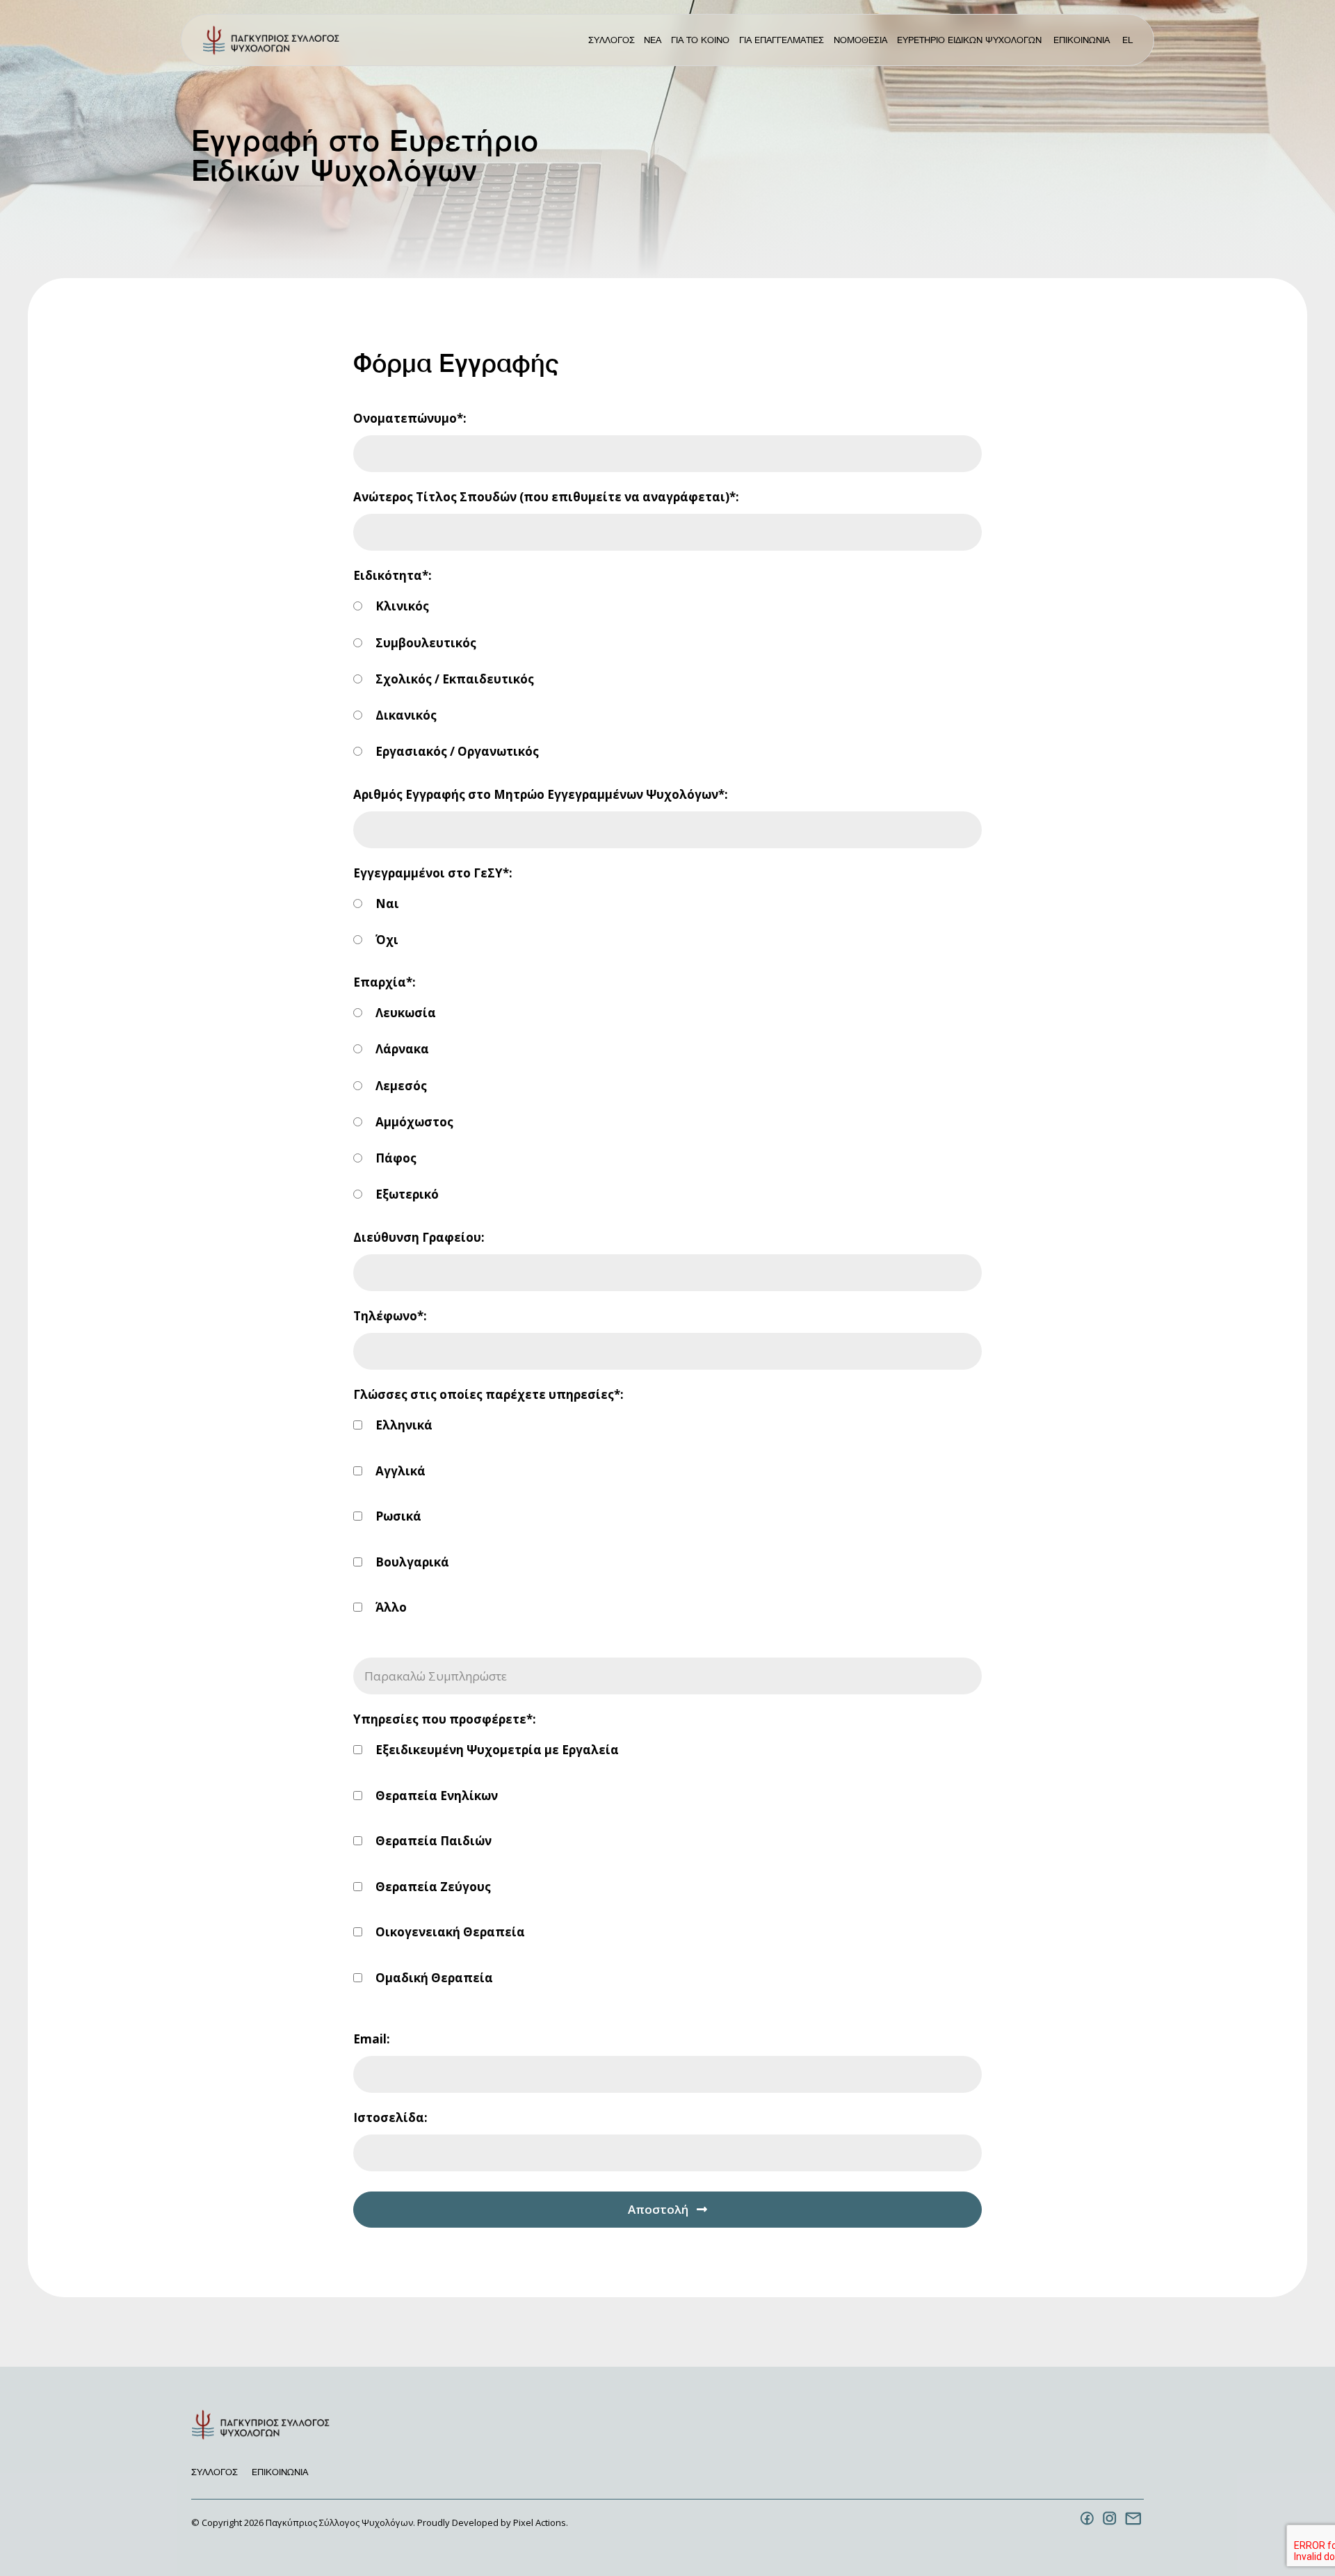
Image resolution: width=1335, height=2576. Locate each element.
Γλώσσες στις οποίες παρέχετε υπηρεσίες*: (488, 1394)
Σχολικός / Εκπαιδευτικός (453, 679)
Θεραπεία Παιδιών (432, 1841)
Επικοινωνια (280, 2472)
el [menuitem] (1127, 40)
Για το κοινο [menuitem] (700, 40)
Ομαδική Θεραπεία (433, 1978)
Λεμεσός (400, 1086)
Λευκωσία (404, 1013)
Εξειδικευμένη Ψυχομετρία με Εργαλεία (496, 1750)
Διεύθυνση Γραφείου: (419, 1237)
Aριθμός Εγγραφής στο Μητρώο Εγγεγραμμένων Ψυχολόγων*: (541, 794)
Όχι (386, 940)
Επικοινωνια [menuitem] (1082, 40)
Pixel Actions (540, 2522)
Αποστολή (658, 2209)
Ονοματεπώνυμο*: (410, 418)
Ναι (386, 904)
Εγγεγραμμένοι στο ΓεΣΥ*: (433, 873)
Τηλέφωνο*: (390, 1316)
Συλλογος (215, 2472)
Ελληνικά (403, 1425)
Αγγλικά (399, 1471)
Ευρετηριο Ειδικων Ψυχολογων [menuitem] (969, 40)
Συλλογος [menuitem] (612, 40)
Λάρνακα (401, 1049)
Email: (372, 2039)
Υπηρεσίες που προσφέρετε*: (445, 1719)
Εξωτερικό (406, 1194)
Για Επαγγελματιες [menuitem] (782, 40)
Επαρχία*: (385, 982)
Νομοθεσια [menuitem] (860, 40)
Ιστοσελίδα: (390, 2117)
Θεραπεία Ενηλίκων (435, 1796)
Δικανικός (405, 715)
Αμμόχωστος (413, 1122)
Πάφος (395, 1158)
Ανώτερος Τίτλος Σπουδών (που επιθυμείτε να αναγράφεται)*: (546, 497)
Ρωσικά (397, 1516)
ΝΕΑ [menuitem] (653, 40)
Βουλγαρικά (411, 1562)
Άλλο (390, 1607)
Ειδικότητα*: (393, 575)
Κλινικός (401, 606)
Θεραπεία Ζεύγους (432, 1887)
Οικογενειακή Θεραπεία (449, 1932)
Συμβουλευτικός (424, 643)
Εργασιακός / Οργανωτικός (456, 751)
